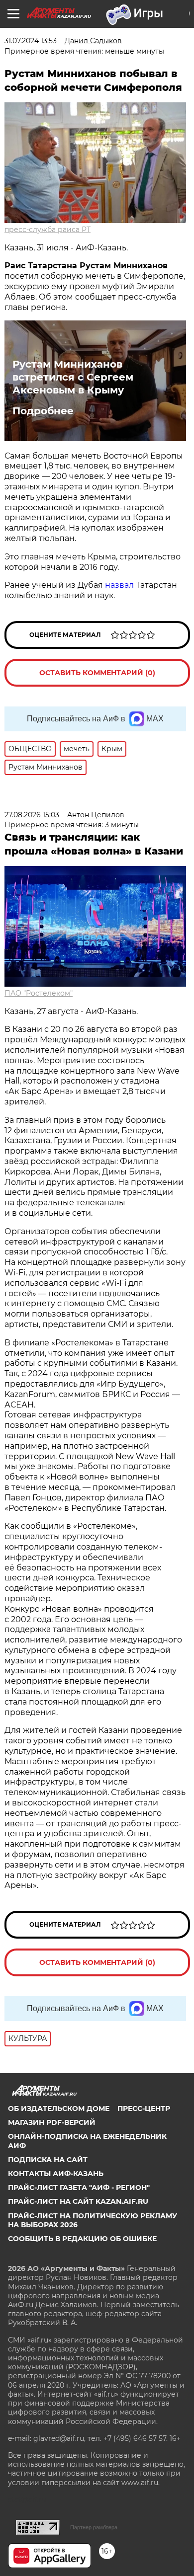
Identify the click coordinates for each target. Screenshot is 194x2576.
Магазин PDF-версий (52, 2122)
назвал (119, 585)
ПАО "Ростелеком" (39, 993)
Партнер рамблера (94, 2527)
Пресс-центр (144, 2108)
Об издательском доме (59, 2108)
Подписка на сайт (48, 2160)
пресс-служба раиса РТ (48, 230)
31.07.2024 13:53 (31, 41)
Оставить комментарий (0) (97, 673)
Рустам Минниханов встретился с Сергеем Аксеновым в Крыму (73, 377)
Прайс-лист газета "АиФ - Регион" (79, 2187)
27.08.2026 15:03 (32, 815)
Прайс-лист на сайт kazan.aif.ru (78, 2201)
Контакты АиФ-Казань (56, 2174)
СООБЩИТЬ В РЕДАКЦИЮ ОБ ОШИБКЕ (82, 2239)
